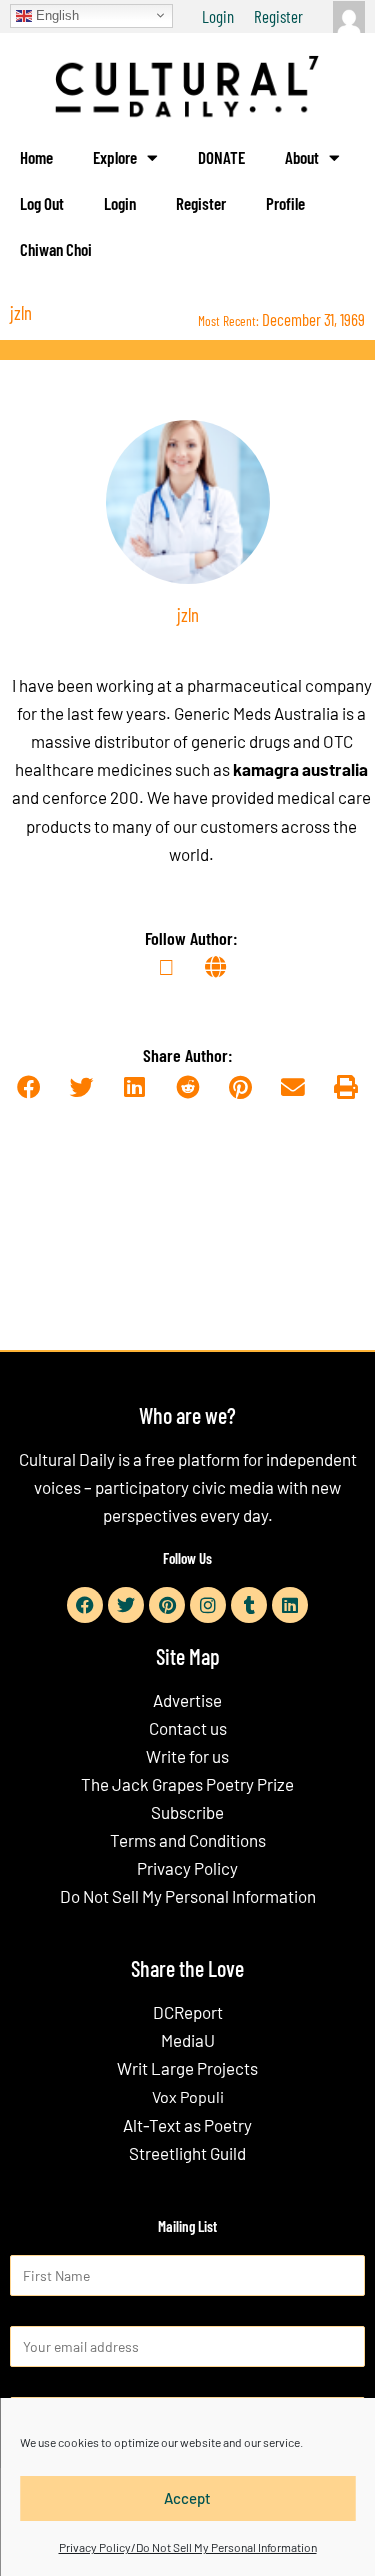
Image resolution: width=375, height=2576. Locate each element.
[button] (29, 1088)
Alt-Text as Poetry (187, 2125)
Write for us (187, 1756)
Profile (285, 203)
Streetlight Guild (187, 2153)
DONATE (221, 157)
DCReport (188, 2012)
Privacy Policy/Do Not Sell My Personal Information (188, 2547)
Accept (187, 2498)
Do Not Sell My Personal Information (188, 1896)
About (302, 157)
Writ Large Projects (187, 2068)
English (55, 14)
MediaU (188, 2040)
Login (218, 16)
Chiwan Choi (56, 249)
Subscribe (187, 1812)
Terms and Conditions (188, 1840)
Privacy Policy (187, 1868)
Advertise (187, 1700)
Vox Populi (188, 2096)
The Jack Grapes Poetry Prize (187, 1784)
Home (36, 157)
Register (278, 16)
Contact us (188, 1728)
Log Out (42, 203)
